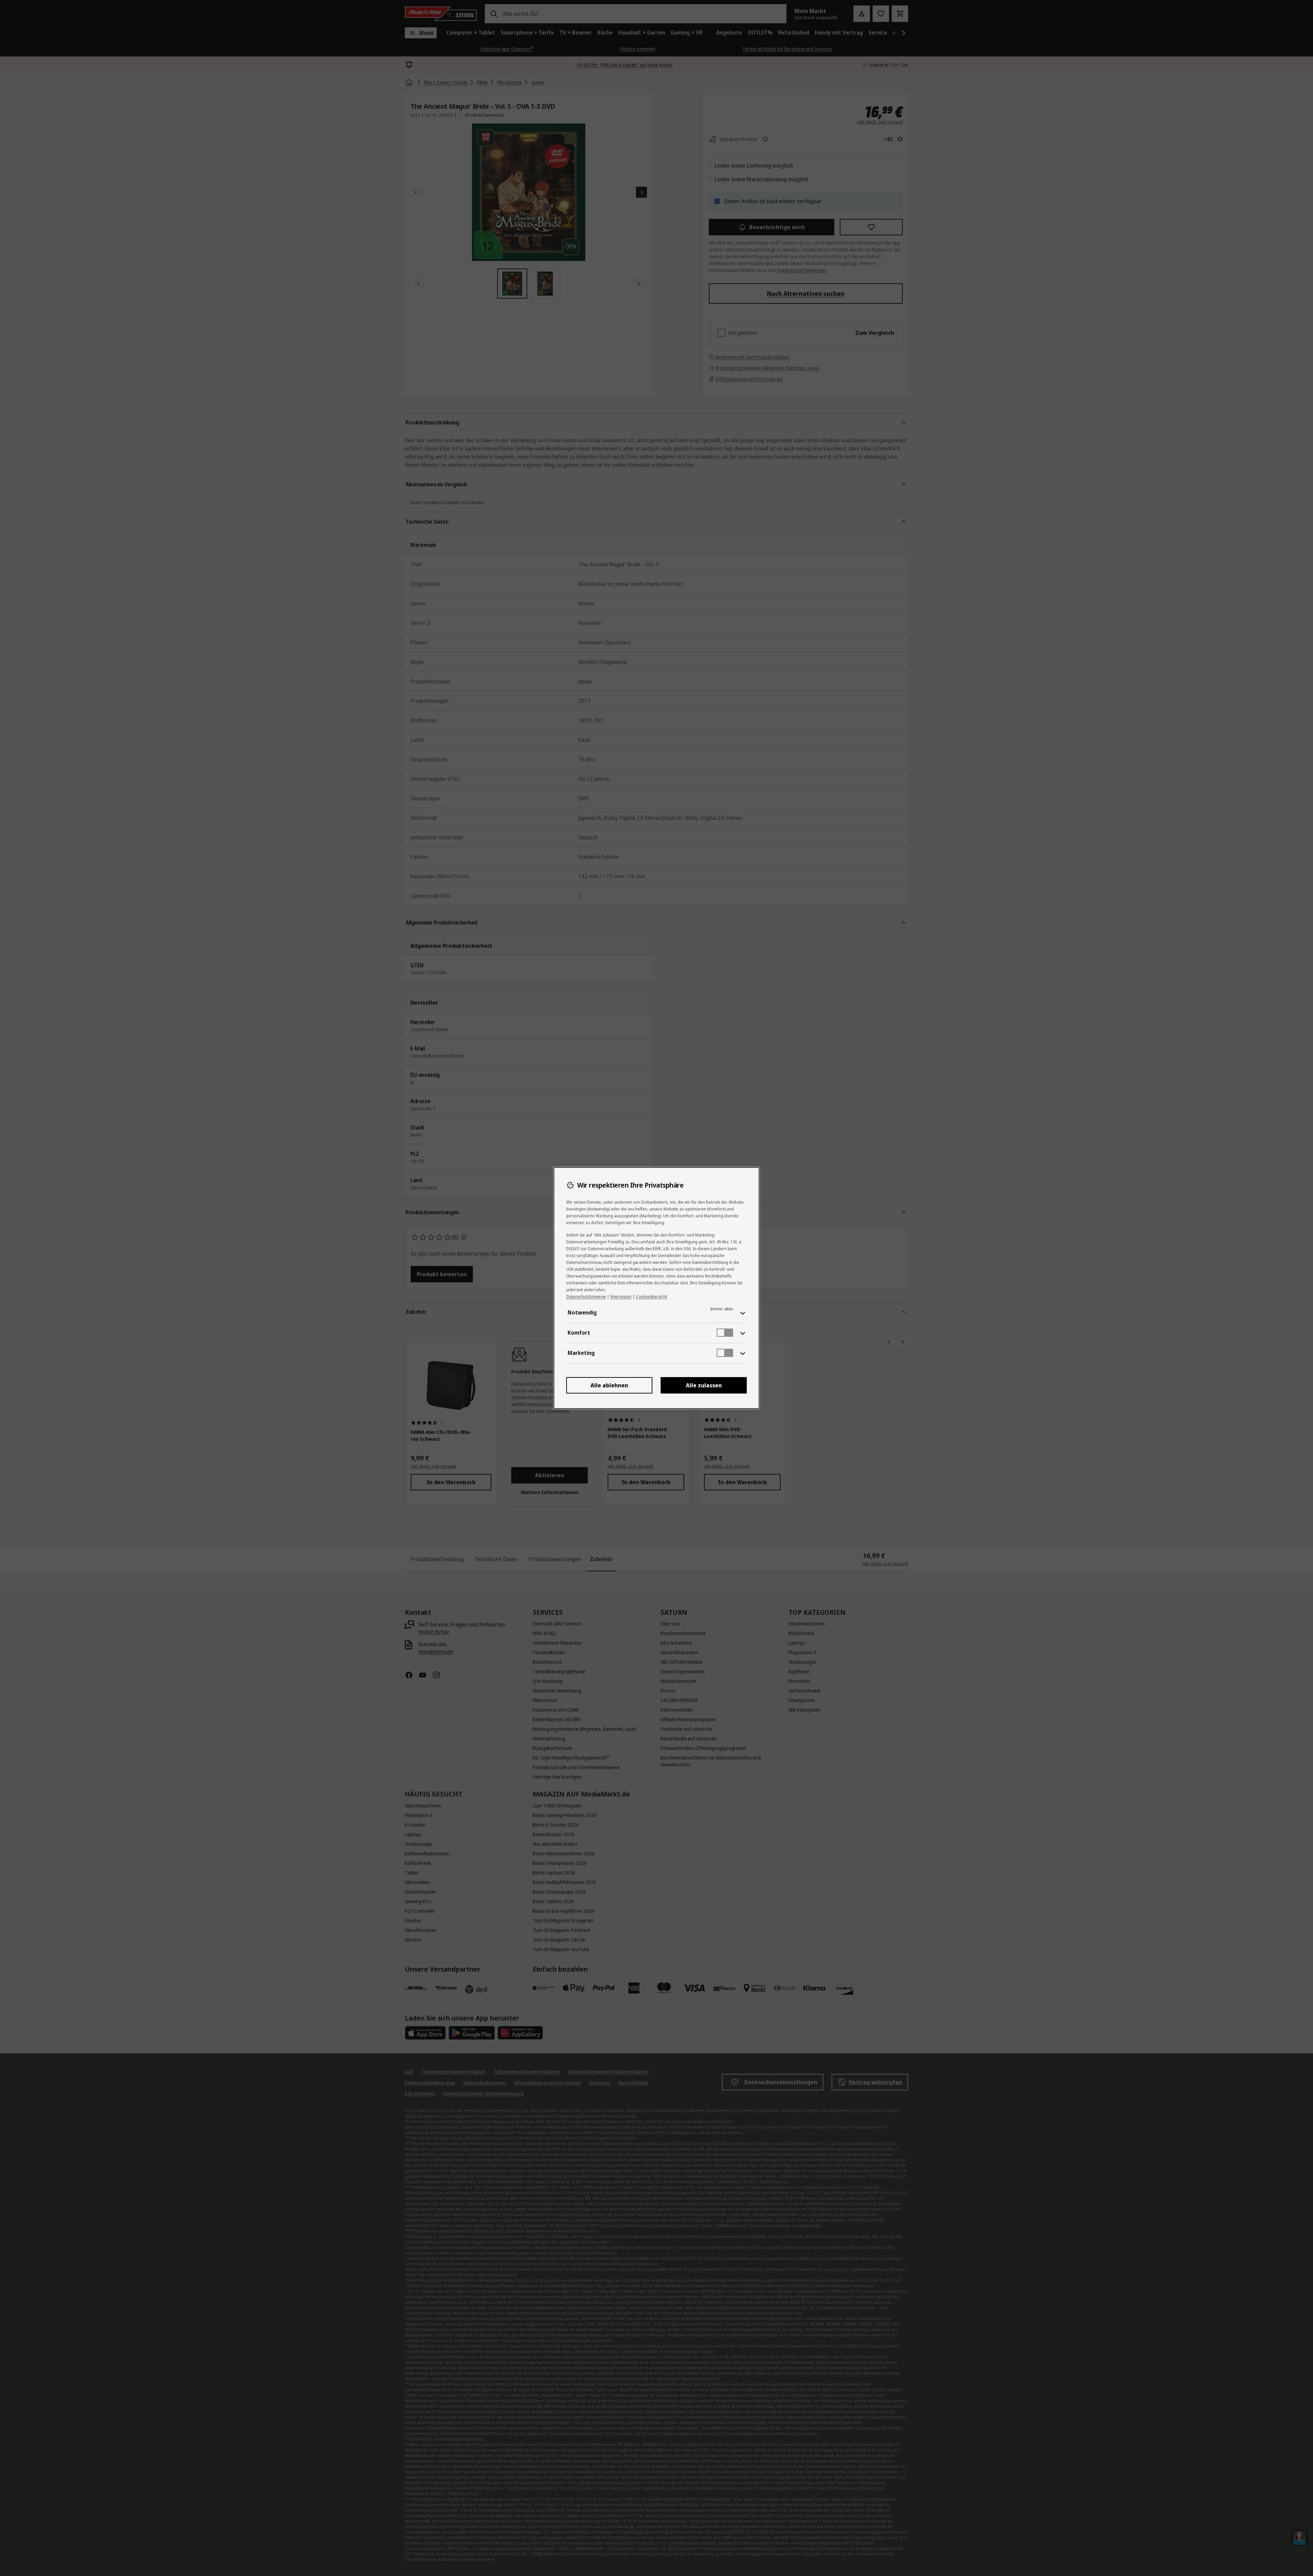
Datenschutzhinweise (586, 1297)
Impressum (621, 1297)
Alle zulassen (704, 1385)
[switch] (725, 1333)
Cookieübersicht (652, 1297)
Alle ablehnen (609, 1385)
